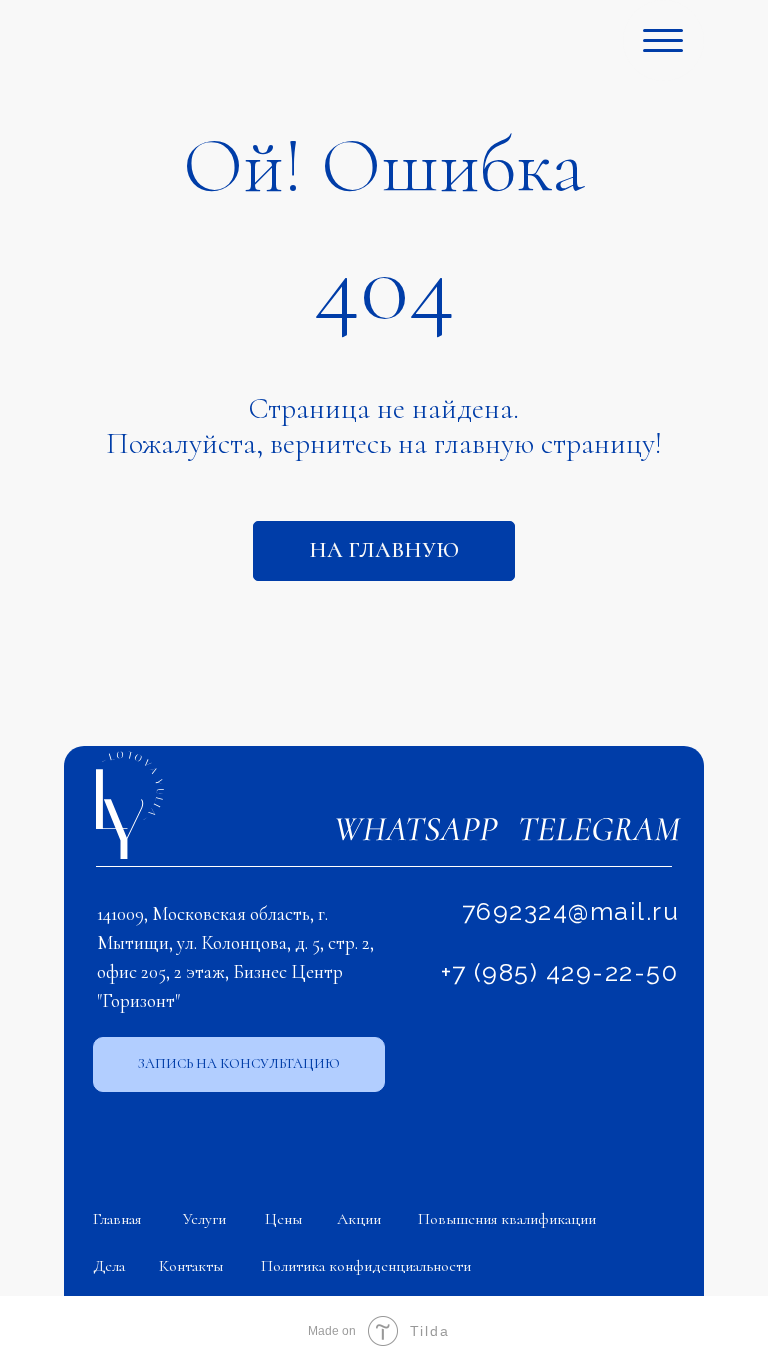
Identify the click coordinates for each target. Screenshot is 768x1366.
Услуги (204, 1219)
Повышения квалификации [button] (507, 1219)
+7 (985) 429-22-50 (559, 972)
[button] (239, 1064)
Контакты (191, 1266)
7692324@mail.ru (571, 911)
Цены (283, 1219)
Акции (359, 1219)
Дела (109, 1266)
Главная (117, 1219)
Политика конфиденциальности (366, 1266)
